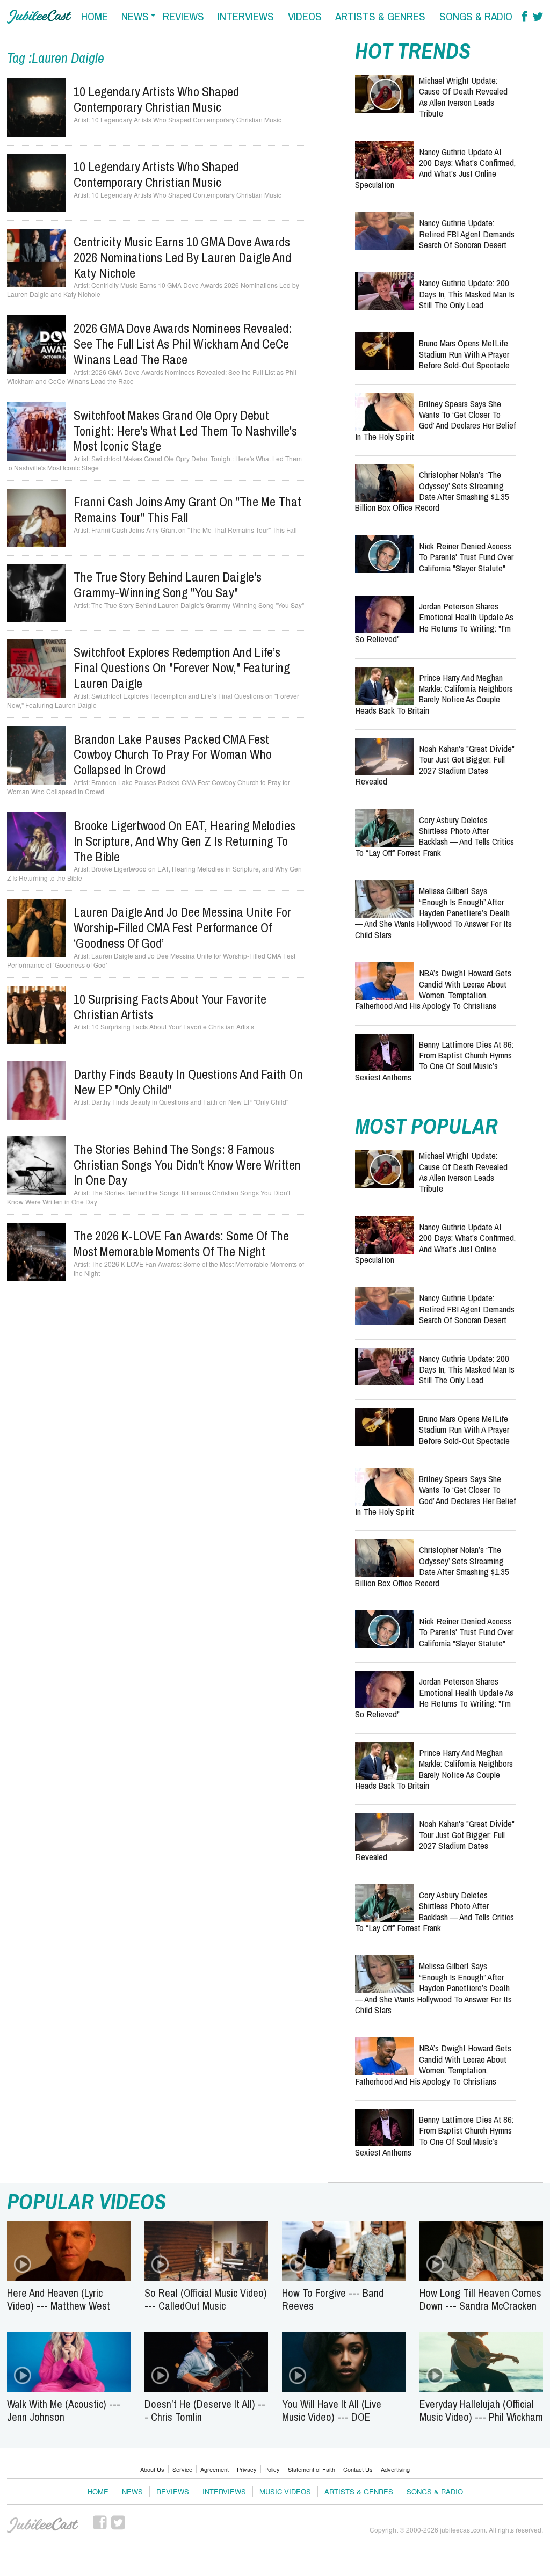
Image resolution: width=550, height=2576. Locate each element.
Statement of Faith (312, 2469)
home (95, 16)
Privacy (247, 2469)
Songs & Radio (435, 2491)
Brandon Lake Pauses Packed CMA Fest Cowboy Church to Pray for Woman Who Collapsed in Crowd (173, 754)
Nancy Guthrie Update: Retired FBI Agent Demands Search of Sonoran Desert (467, 234)
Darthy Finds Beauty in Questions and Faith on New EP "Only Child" (188, 1082)
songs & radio (476, 16)
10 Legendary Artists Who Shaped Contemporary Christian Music (156, 99)
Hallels (39, 17)
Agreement (215, 2469)
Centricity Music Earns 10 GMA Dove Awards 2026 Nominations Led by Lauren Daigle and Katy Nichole (182, 257)
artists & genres (380, 16)
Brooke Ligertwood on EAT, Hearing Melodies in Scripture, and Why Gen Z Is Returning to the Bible (184, 841)
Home (98, 2491)
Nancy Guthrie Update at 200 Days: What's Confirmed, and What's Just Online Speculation (435, 168)
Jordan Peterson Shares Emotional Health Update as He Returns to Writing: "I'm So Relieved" (434, 622)
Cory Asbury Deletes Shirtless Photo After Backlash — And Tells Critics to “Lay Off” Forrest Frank (435, 836)
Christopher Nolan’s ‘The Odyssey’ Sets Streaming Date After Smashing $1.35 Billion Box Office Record (432, 491)
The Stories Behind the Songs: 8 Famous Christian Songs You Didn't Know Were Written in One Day (187, 1165)
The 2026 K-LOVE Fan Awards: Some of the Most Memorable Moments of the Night (181, 1243)
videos (305, 16)
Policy (272, 2469)
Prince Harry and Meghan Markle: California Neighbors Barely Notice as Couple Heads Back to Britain (434, 694)
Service (182, 2469)
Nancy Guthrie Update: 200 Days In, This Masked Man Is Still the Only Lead (467, 294)
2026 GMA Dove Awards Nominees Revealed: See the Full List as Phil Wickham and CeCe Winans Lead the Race (183, 344)
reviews (183, 16)
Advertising (395, 2469)
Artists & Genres (359, 2491)
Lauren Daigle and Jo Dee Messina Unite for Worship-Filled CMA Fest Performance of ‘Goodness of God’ (182, 927)
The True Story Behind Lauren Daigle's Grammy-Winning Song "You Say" (168, 585)
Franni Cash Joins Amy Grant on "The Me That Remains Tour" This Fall (187, 509)
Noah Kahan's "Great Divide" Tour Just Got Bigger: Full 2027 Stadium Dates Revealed (435, 765)
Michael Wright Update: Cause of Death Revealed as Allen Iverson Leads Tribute (463, 97)
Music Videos (285, 2491)
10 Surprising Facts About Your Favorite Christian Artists (170, 1007)
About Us (152, 2469)
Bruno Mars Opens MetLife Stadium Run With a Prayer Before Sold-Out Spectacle (464, 354)
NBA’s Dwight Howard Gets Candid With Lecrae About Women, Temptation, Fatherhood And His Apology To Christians (433, 989)
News (132, 2491)
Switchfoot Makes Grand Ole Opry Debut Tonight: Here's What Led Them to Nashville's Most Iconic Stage (185, 431)
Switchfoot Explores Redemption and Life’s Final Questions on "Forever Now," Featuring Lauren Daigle (182, 667)
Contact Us (358, 2469)
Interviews (224, 2491)
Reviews (173, 2491)
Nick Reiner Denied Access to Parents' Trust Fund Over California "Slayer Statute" (466, 557)
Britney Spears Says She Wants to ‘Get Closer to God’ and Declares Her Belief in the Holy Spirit (436, 420)
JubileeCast (44, 2526)
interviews (246, 16)
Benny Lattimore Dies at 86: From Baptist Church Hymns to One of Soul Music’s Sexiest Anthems (434, 1061)
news (135, 16)
